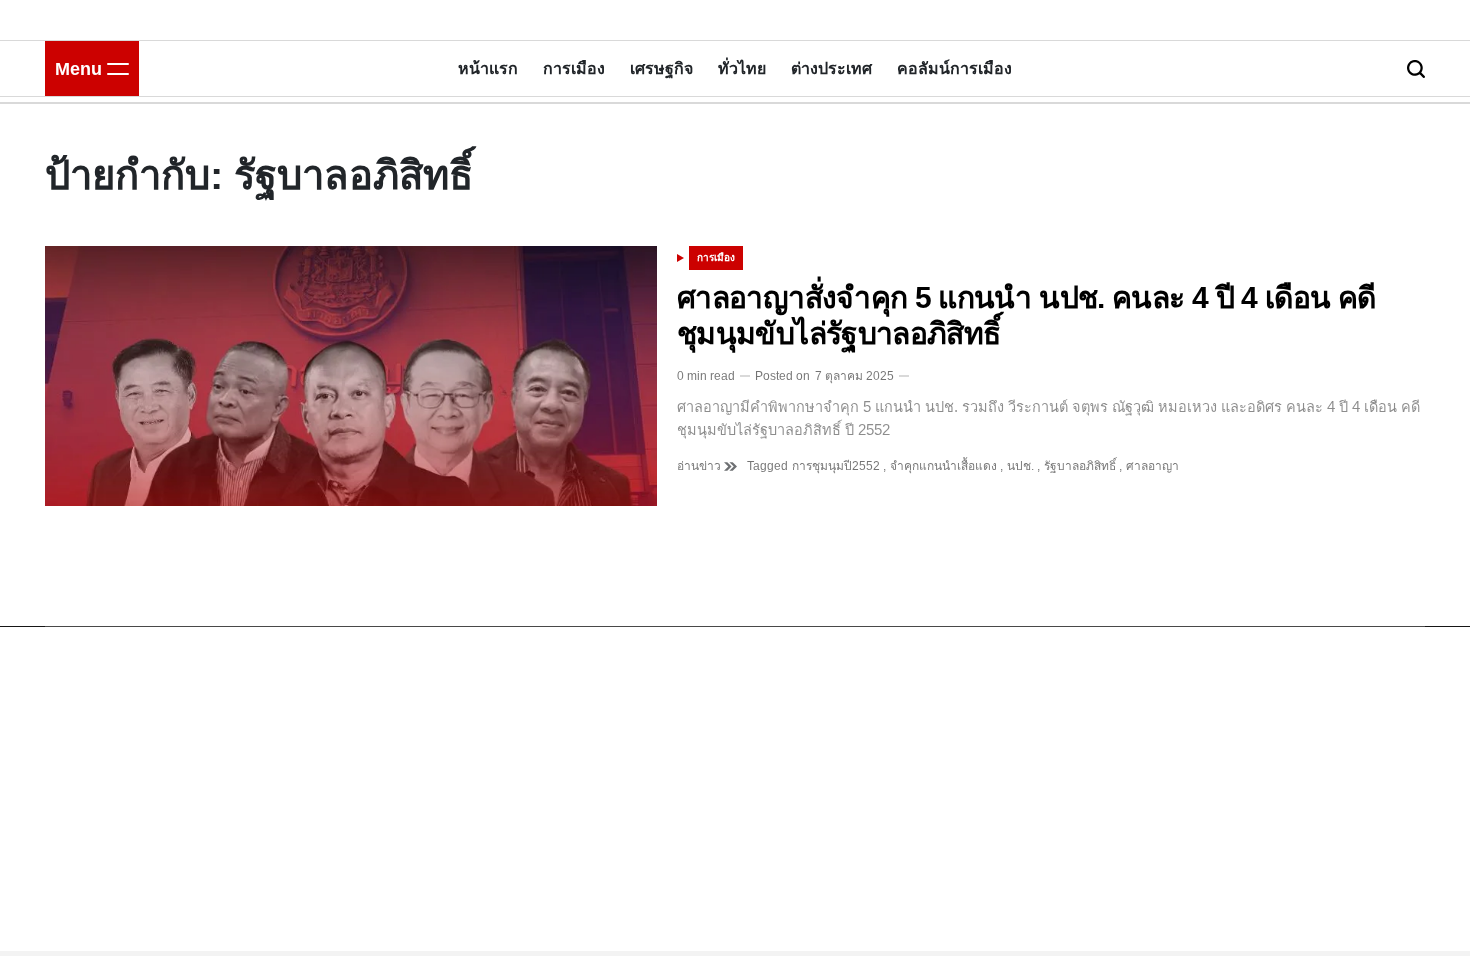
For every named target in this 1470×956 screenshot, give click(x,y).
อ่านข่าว (700, 466)
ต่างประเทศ (831, 68)
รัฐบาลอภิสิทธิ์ (1080, 466)
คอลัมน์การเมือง (954, 68)
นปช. (1020, 466)
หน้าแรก (488, 68)
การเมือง (574, 68)
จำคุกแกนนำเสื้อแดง (943, 466)
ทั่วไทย (742, 68)
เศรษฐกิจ (661, 68)
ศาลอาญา (1152, 466)
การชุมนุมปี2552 (836, 466)
